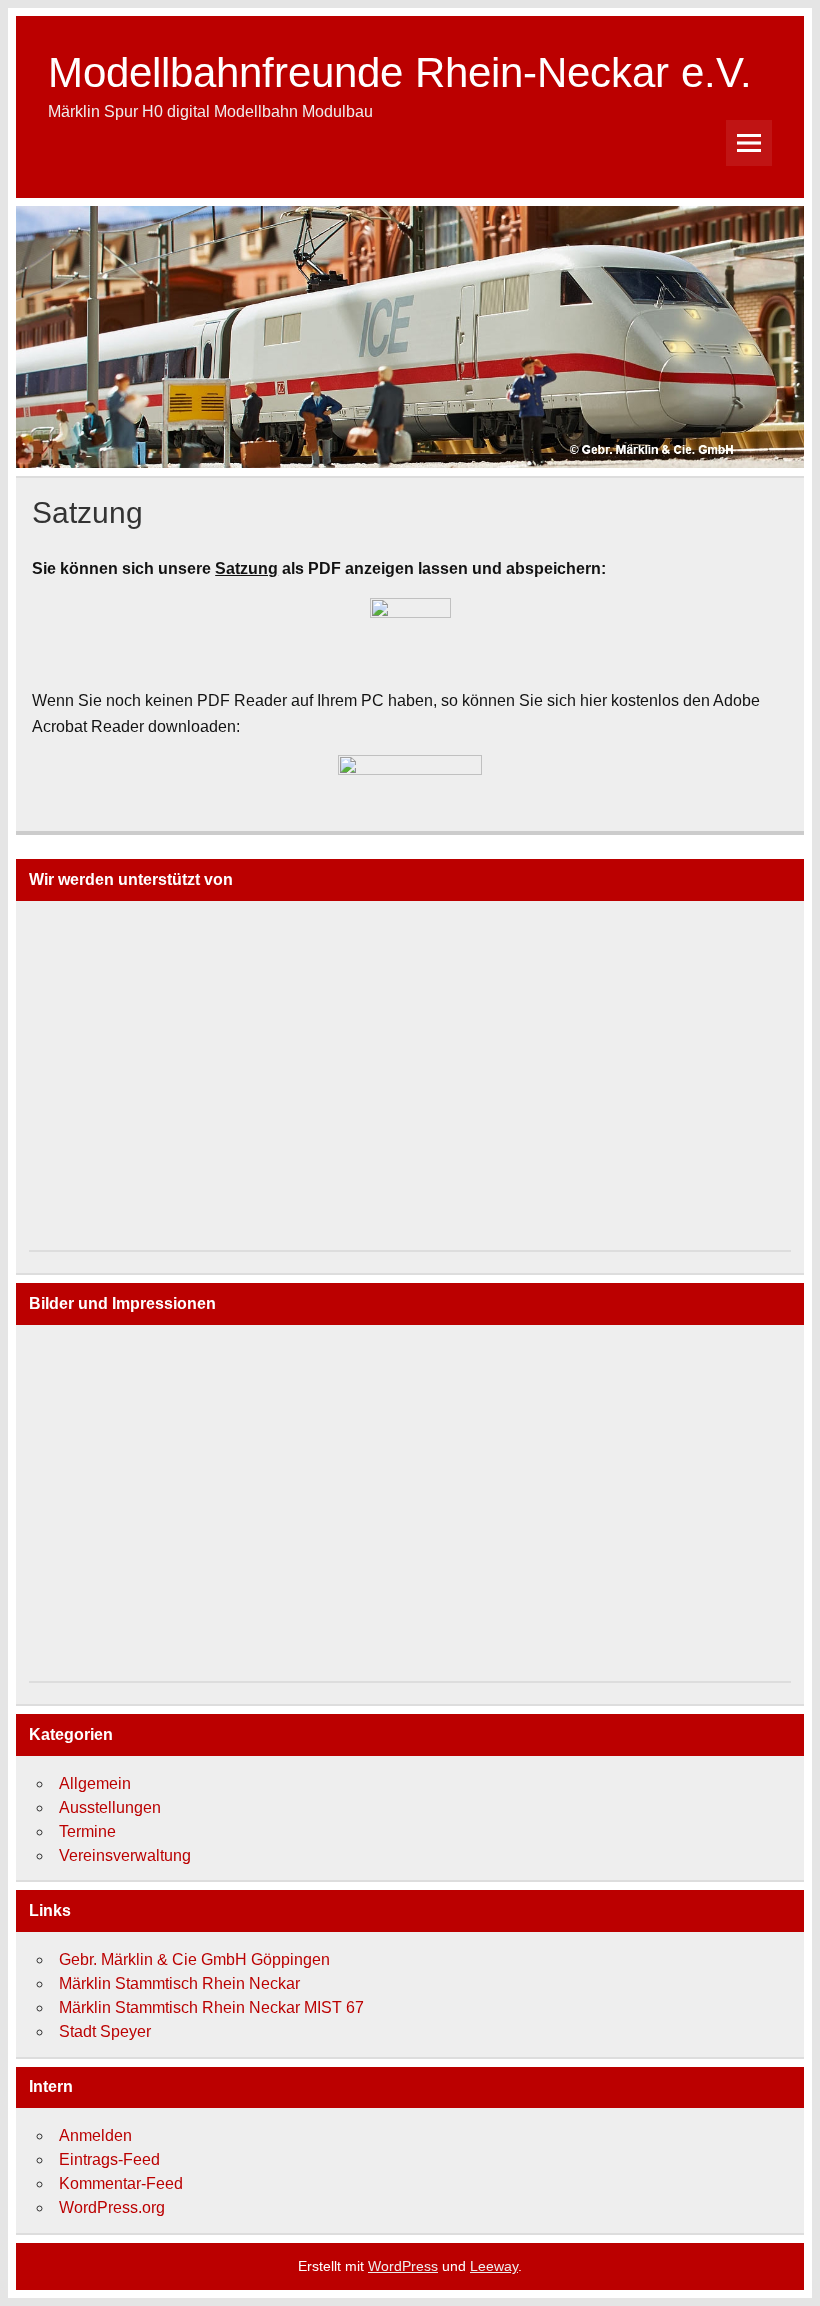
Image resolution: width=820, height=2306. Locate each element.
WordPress (403, 2266)
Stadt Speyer (105, 2031)
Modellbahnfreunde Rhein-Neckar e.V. (400, 72)
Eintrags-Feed (109, 2159)
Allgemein (95, 1783)
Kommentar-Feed (121, 2183)
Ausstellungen (110, 1807)
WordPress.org (112, 2207)
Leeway (494, 2266)
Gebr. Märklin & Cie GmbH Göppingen (194, 1959)
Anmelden (95, 2135)
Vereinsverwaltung (125, 1855)
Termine (87, 1831)
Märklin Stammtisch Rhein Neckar (179, 1983)
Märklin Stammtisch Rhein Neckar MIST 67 (211, 2007)
